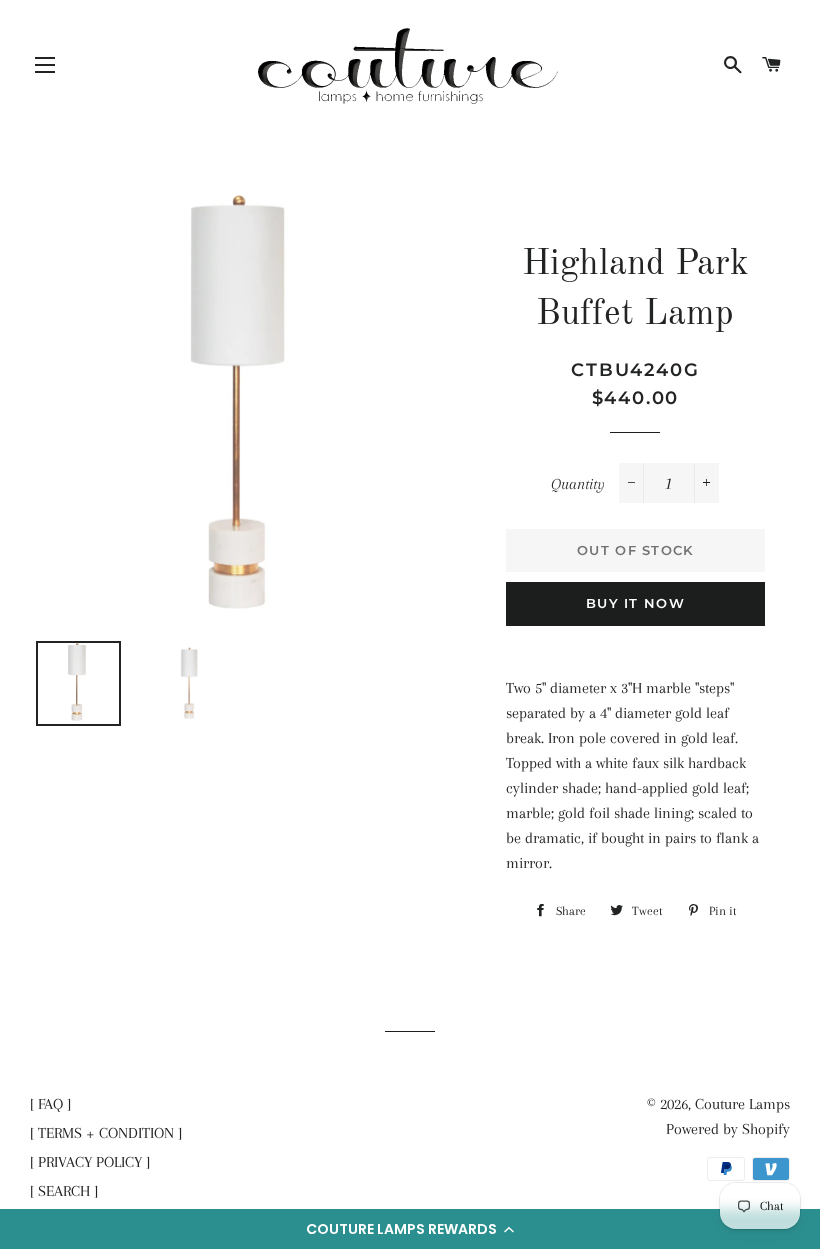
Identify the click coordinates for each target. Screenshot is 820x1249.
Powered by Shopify (728, 1129)
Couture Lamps (742, 1104)
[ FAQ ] (50, 1104)
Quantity (578, 484)
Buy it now (635, 603)
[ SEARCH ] (64, 1191)
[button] (410, 1229)
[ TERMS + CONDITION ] (106, 1133)
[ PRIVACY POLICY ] (90, 1162)
